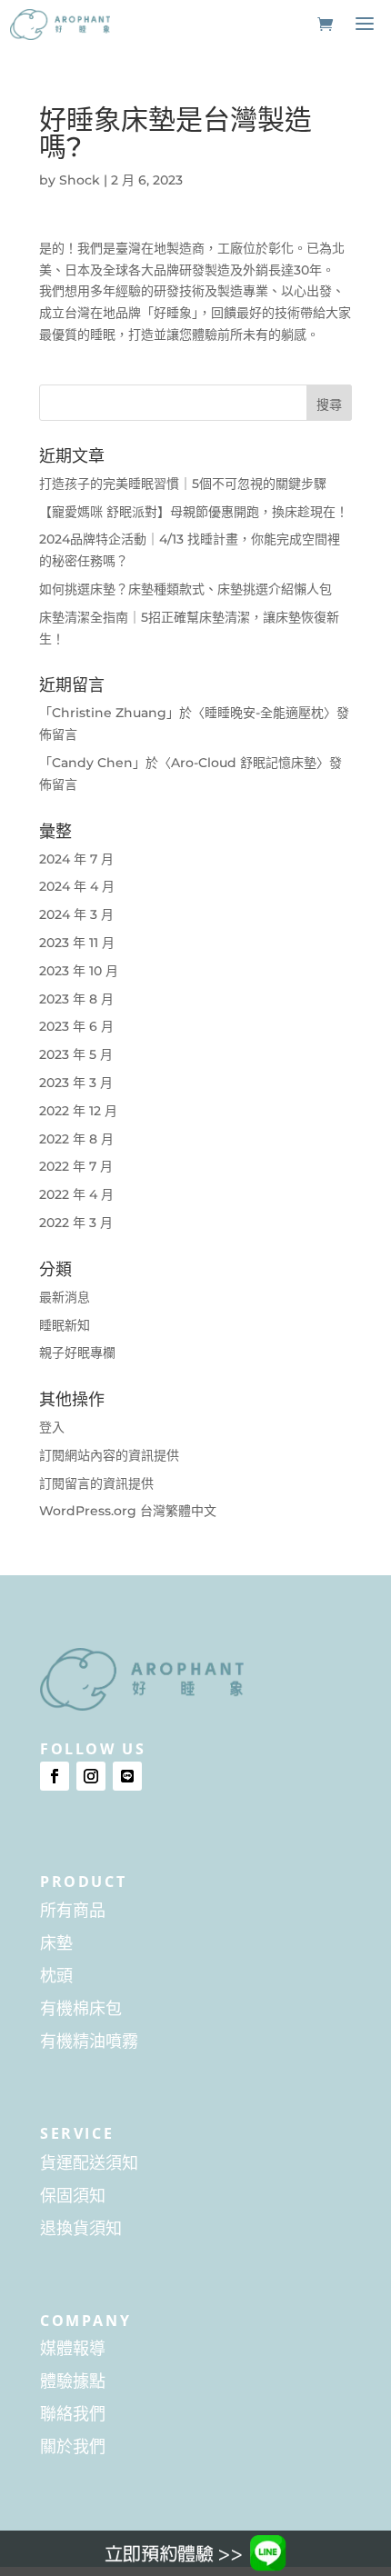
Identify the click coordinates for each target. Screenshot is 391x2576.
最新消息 (65, 1297)
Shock (80, 180)
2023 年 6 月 (76, 1026)
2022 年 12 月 (78, 1111)
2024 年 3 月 (76, 914)
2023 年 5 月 (76, 1054)
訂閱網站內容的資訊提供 (109, 1455)
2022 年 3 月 (76, 1223)
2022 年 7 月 (76, 1166)
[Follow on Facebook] (55, 1776)
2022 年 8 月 (76, 1139)
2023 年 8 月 (76, 999)
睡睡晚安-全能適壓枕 (264, 713)
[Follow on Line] (127, 1776)
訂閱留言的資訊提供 (96, 1483)
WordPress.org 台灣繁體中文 (128, 1511)
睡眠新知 (65, 1325)
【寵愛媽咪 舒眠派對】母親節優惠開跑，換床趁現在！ (194, 512)
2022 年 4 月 (76, 1194)
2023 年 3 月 (76, 1083)
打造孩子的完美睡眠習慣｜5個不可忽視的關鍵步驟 (183, 484)
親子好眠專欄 (77, 1353)
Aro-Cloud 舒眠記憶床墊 (244, 763)
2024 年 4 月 (77, 886)
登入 (52, 1427)
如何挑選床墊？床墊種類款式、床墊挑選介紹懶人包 (185, 589)
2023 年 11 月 (77, 943)
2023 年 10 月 (79, 971)
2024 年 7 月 (76, 859)
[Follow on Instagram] (91, 1776)
